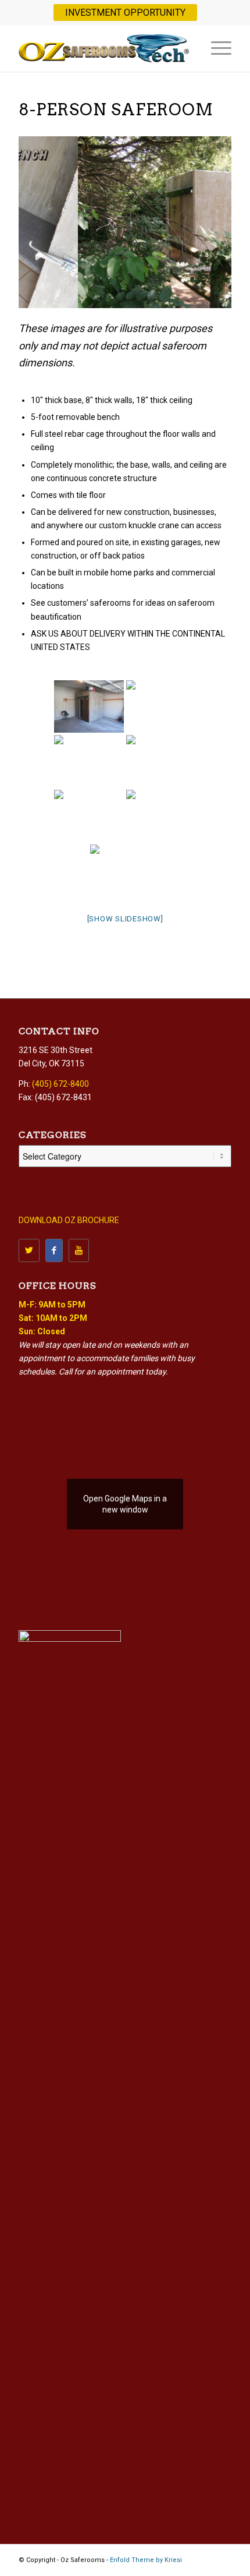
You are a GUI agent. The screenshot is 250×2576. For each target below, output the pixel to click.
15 (176, 294)
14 (167, 294)
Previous (30, 222)
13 (158, 294)
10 (130, 294)
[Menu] (215, 48)
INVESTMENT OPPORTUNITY (125, 13)
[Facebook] (54, 1250)
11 (139, 294)
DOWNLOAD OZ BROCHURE (69, 1220)
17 (195, 294)
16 (185, 294)
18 (204, 294)
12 (148, 294)
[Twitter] (29, 1250)
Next (220, 222)
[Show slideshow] (125, 919)
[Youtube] (79, 1250)
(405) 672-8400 (60, 1084)
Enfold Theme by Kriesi (146, 2560)
